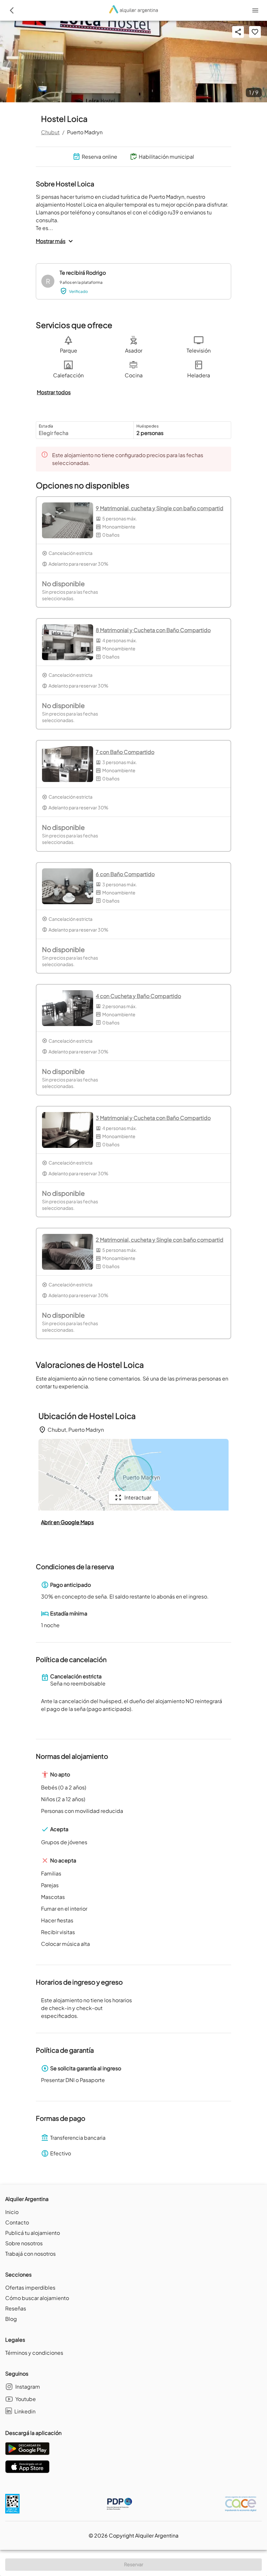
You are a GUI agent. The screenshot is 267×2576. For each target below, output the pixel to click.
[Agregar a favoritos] (255, 32)
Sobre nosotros (24, 2243)
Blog (11, 2319)
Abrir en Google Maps (67, 1522)
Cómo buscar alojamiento (37, 2298)
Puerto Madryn (85, 132)
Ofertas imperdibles (30, 2287)
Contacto (17, 2222)
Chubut (50, 132)
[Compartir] (238, 32)
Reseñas (16, 2308)
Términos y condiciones (34, 2353)
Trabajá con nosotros (30, 2254)
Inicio (12, 2212)
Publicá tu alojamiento (33, 2233)
